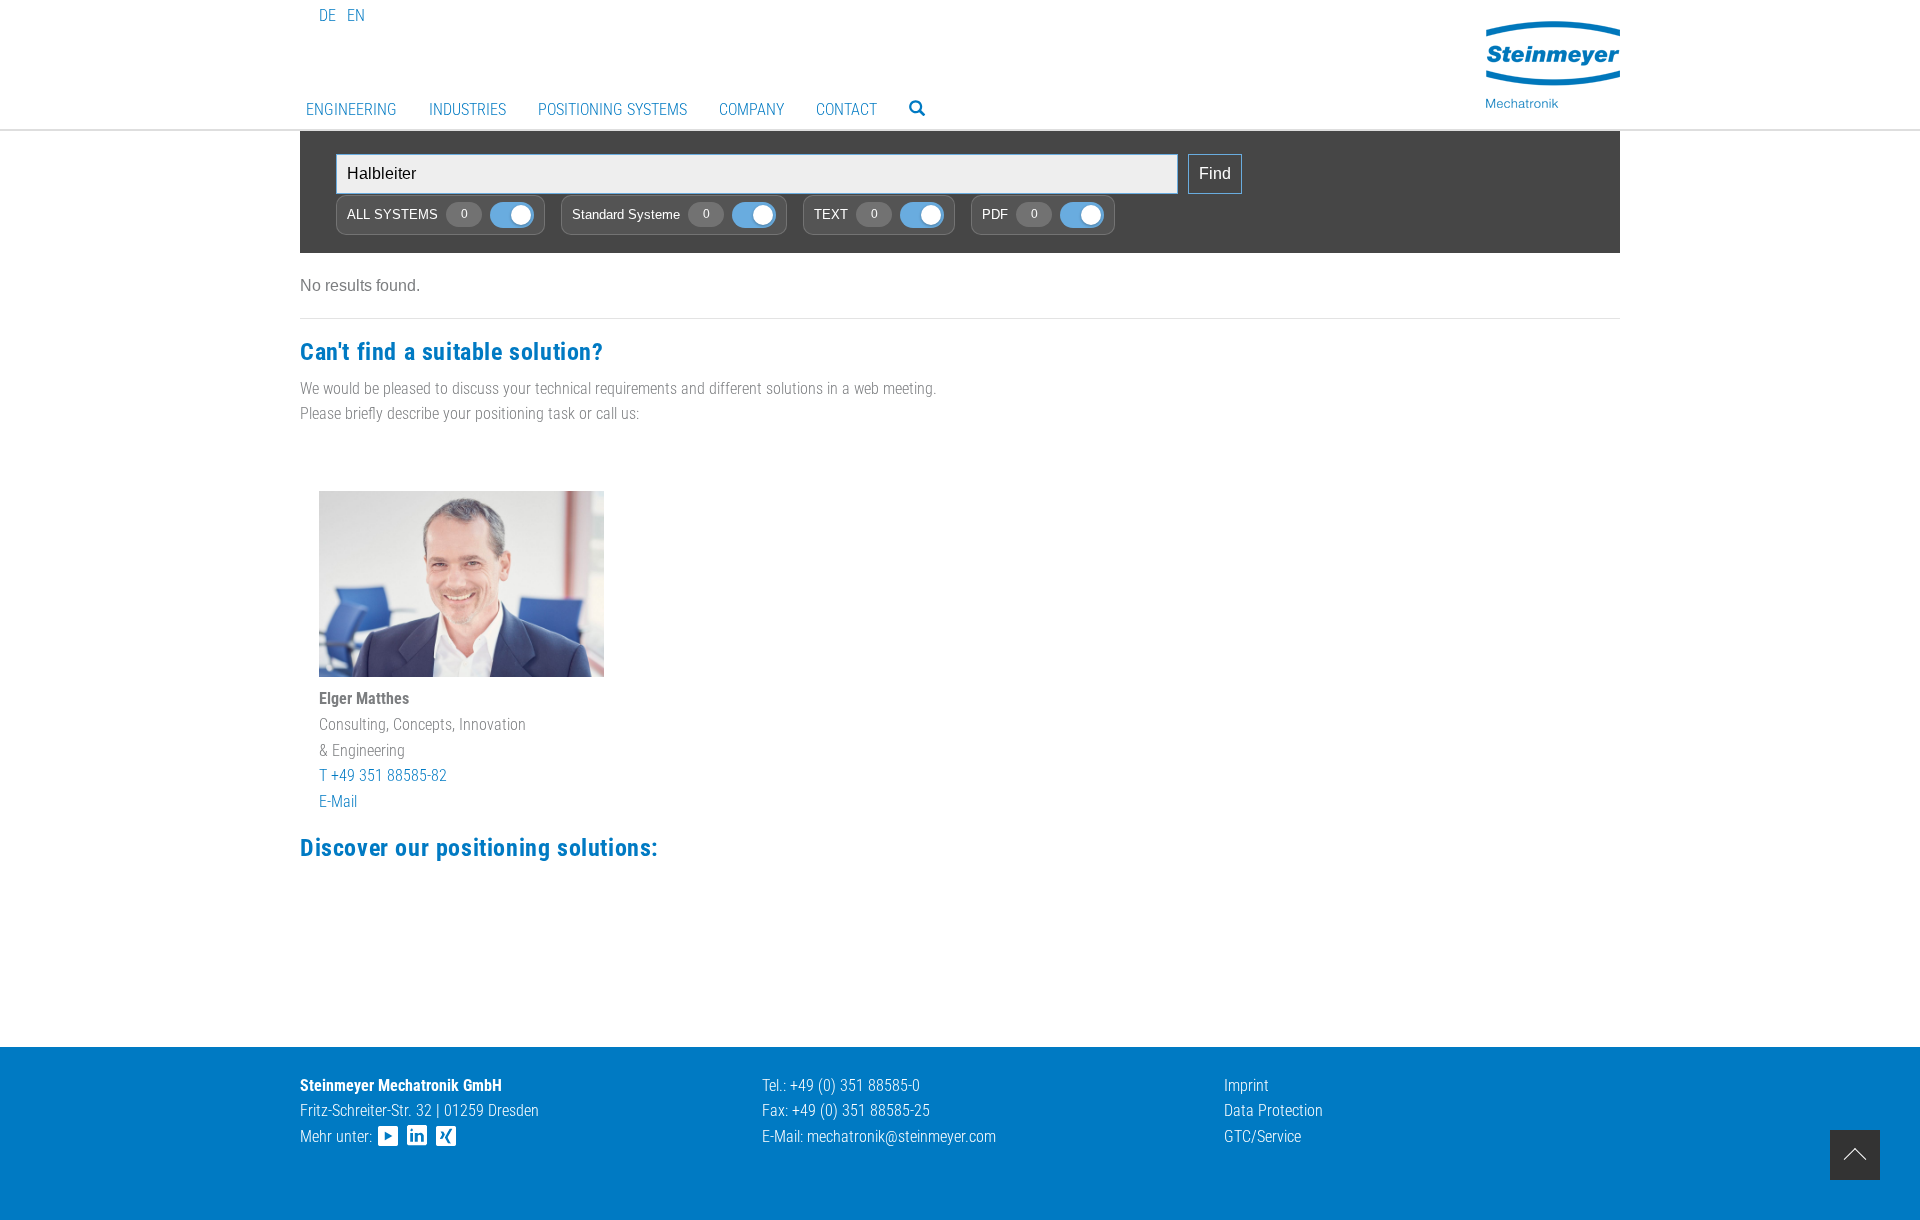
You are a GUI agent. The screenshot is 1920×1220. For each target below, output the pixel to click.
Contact (846, 109)
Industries (467, 109)
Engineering (351, 109)
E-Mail (338, 801)
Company (751, 109)
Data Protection (1273, 1110)
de (327, 15)
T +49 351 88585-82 (383, 775)
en (356, 15)
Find (1215, 173)
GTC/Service (1262, 1136)
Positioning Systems (612, 109)
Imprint (1246, 1085)
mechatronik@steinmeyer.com (901, 1136)
